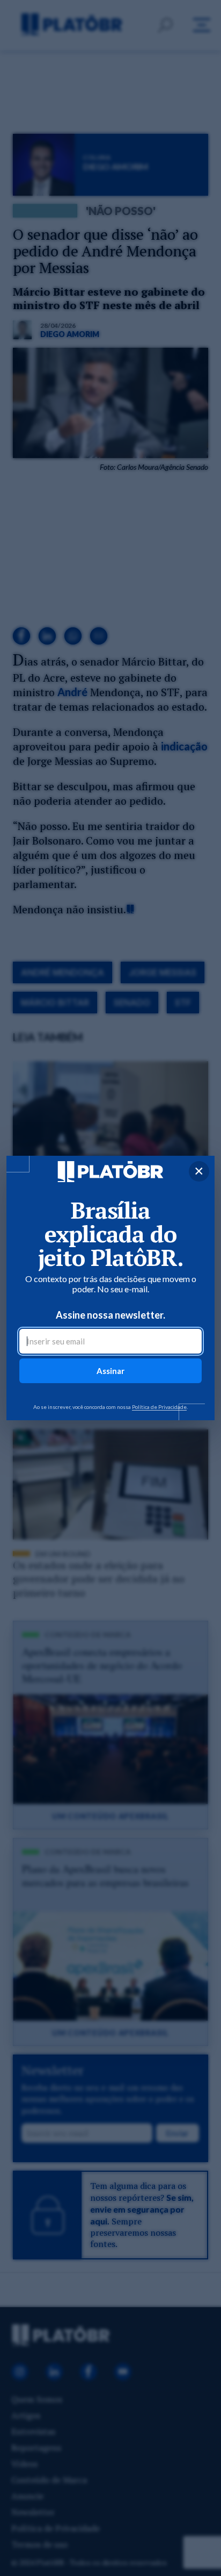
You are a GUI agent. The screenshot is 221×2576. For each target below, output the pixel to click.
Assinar (110, 1371)
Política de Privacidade (159, 1407)
